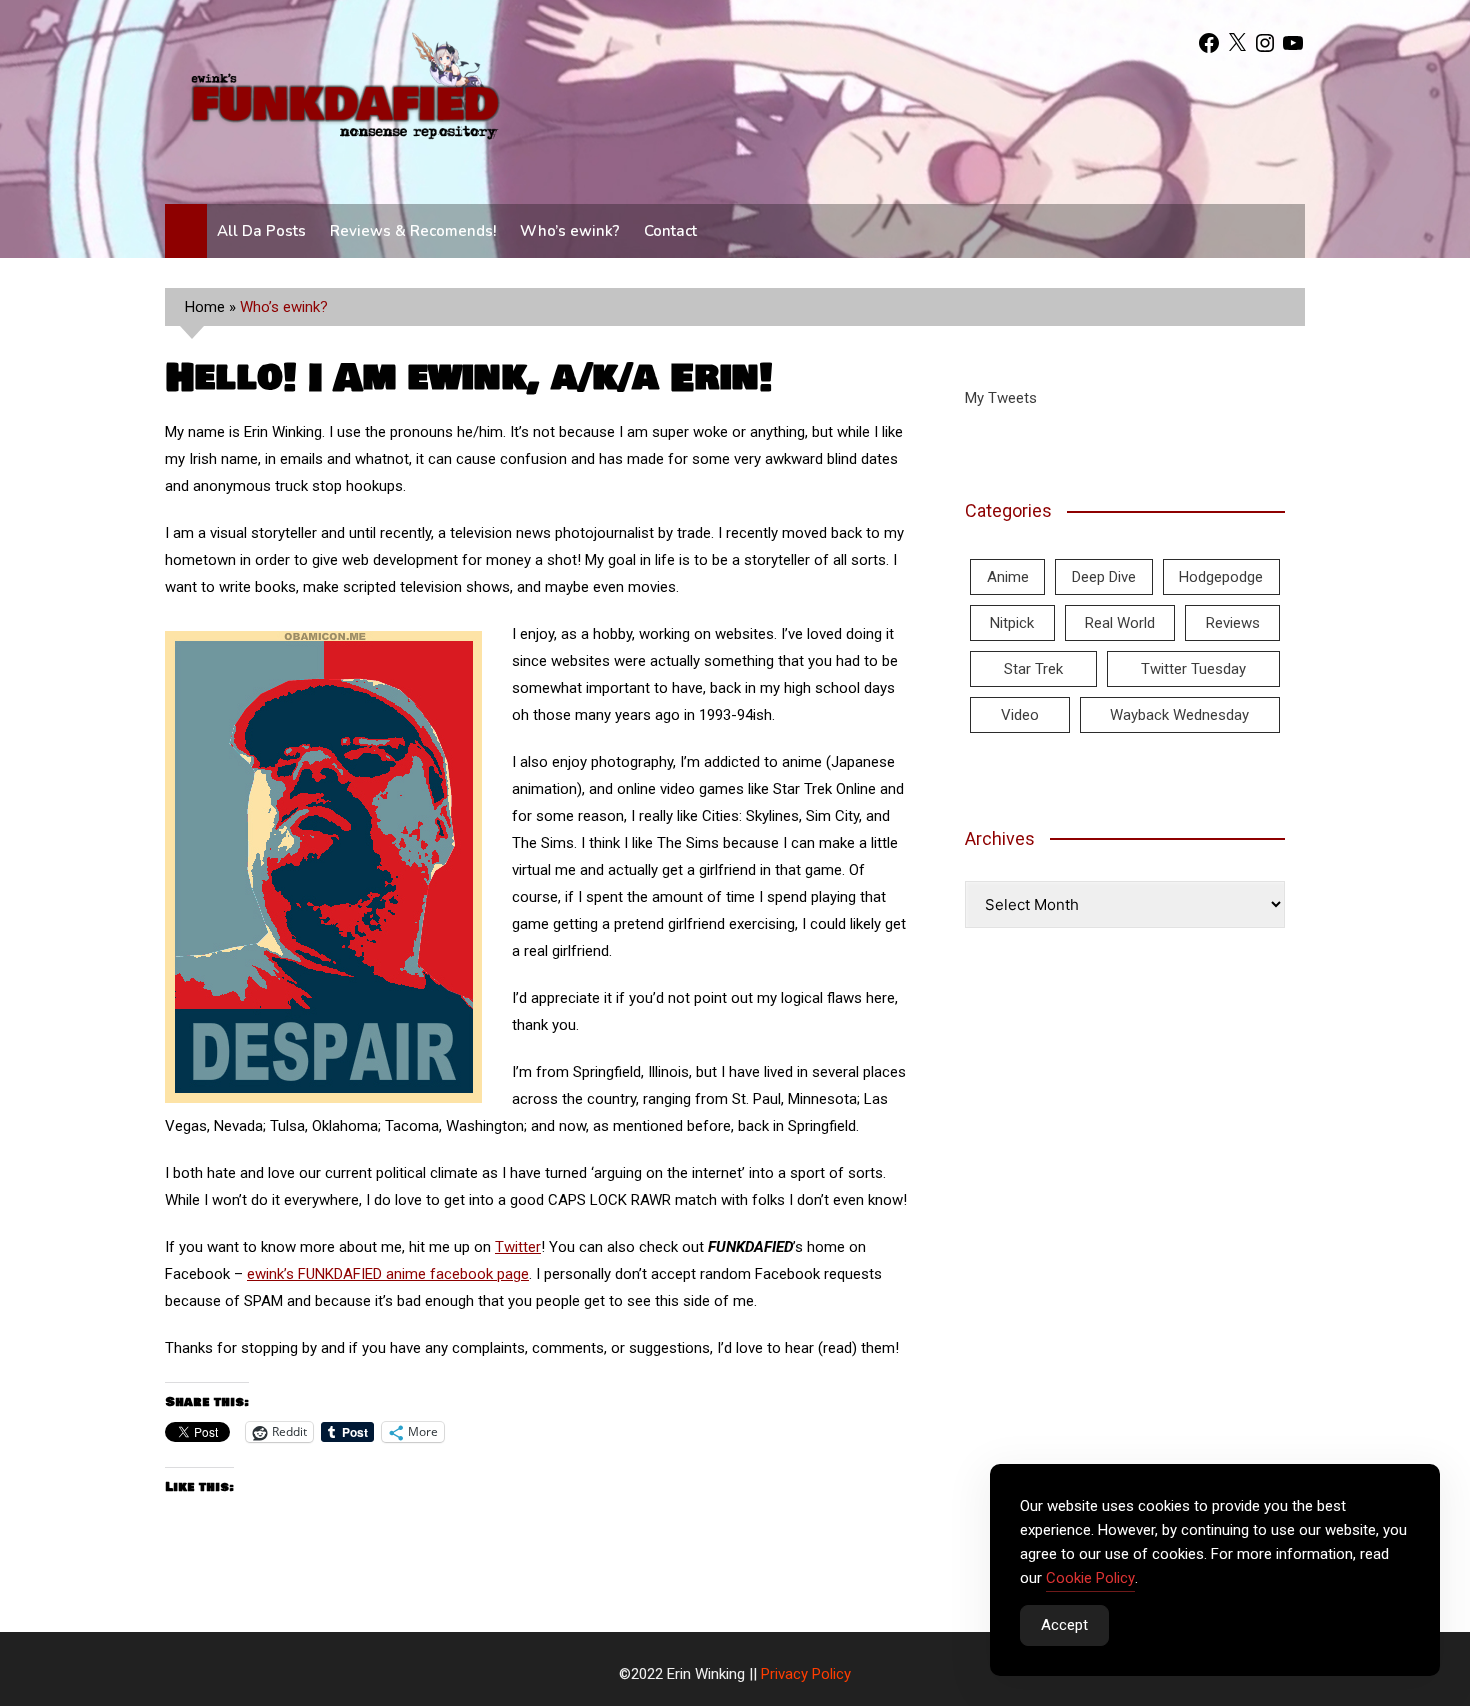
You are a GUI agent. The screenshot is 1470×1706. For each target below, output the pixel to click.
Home (205, 307)
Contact (670, 231)
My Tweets (1001, 398)
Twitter (518, 1247)
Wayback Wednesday (1179, 715)
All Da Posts (261, 231)
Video (1020, 715)
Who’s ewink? (570, 231)
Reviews (1233, 623)
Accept (1064, 1625)
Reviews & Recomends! (413, 231)
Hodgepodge (1221, 577)
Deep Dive (1104, 577)
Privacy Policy (806, 1674)
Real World (1120, 623)
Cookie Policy (1090, 1578)
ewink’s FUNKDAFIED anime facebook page (388, 1274)
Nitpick (1012, 623)
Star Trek (1033, 669)
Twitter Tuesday (1193, 669)
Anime (1008, 577)
